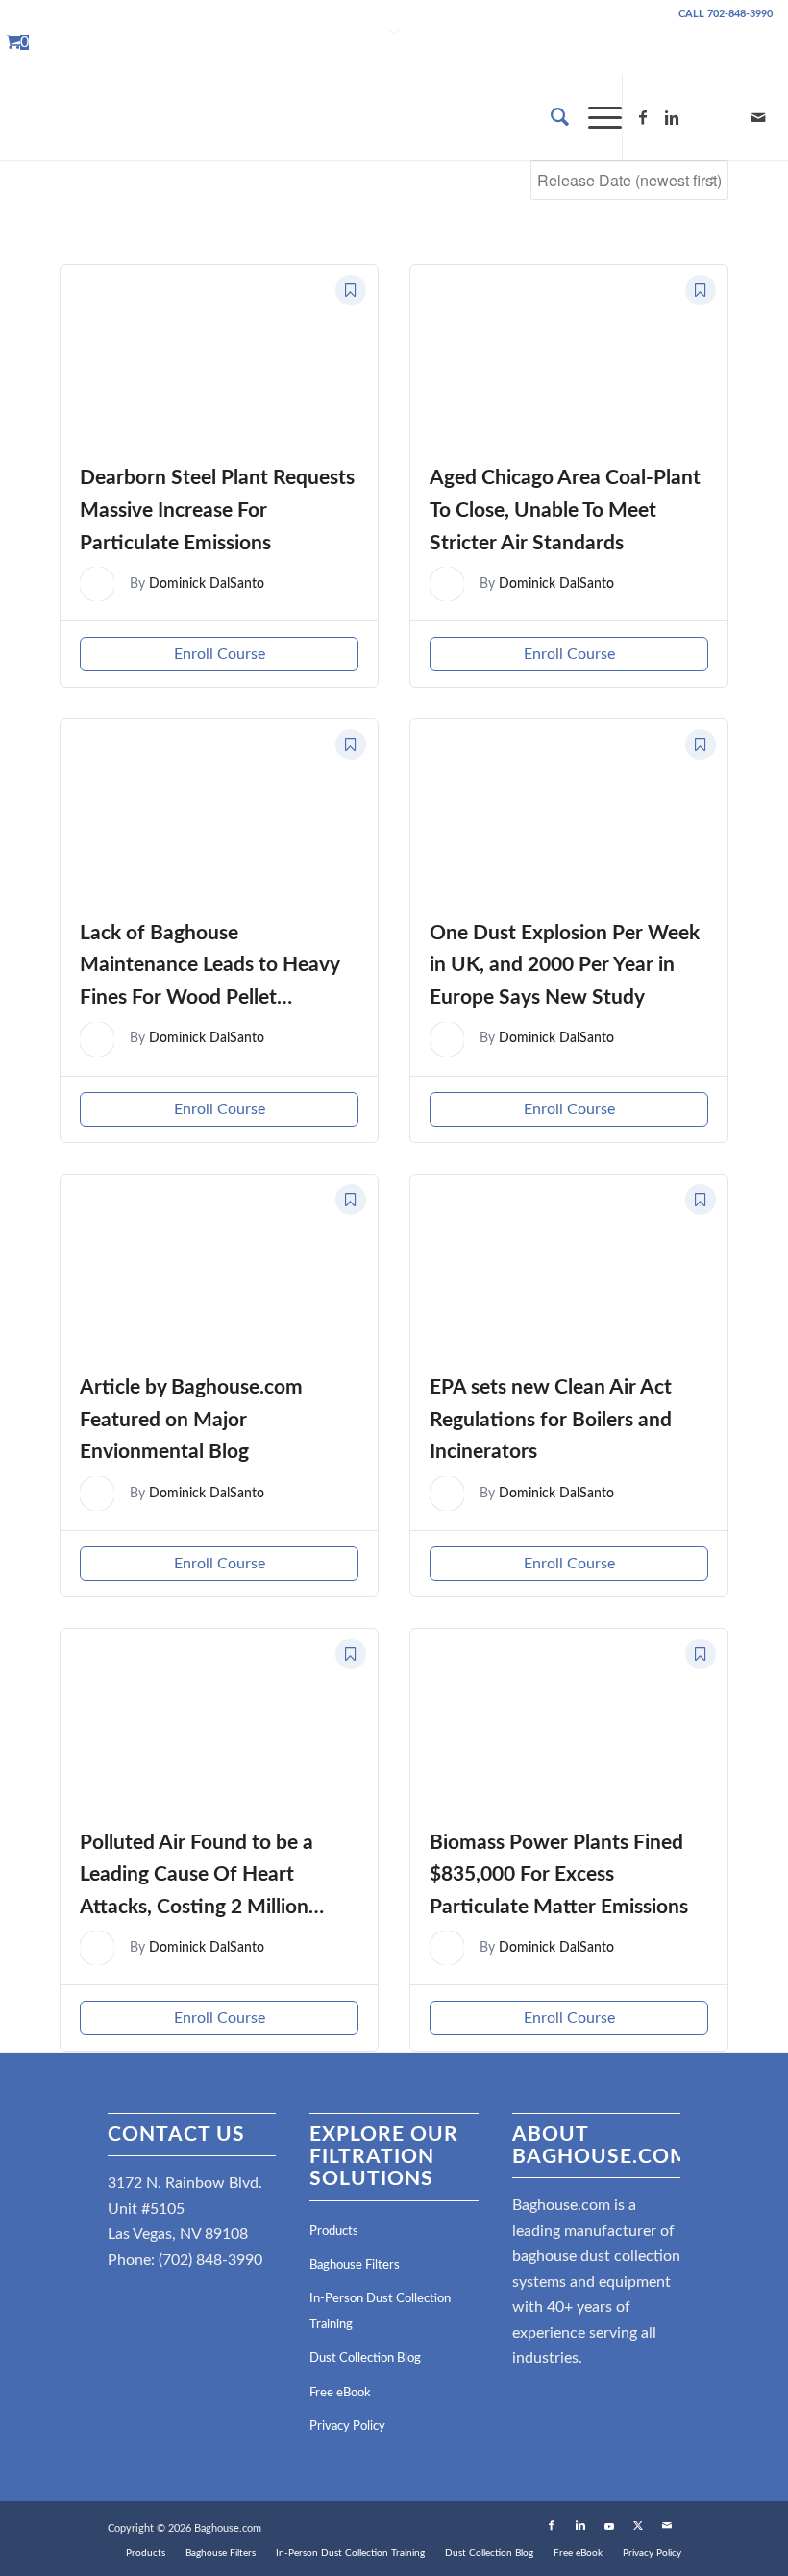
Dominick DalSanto (207, 584)
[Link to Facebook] (643, 117)
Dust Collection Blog (365, 2358)
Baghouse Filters (355, 2265)
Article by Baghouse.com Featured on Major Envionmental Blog (191, 1420)
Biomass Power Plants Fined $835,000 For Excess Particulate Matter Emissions (559, 1875)
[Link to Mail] (758, 117)
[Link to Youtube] (701, 117)
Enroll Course (220, 654)
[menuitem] (550, 117)
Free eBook (340, 2393)
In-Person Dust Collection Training (380, 2311)
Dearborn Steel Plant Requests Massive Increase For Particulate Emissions (217, 510)
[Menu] (595, 117)
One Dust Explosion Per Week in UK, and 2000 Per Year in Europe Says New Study (565, 965)
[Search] (550, 117)
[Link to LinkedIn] (672, 117)
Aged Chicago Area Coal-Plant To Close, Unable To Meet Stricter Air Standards (565, 510)
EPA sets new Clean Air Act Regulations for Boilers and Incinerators (551, 1420)
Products (334, 2232)
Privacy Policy (347, 2427)
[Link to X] (729, 117)
